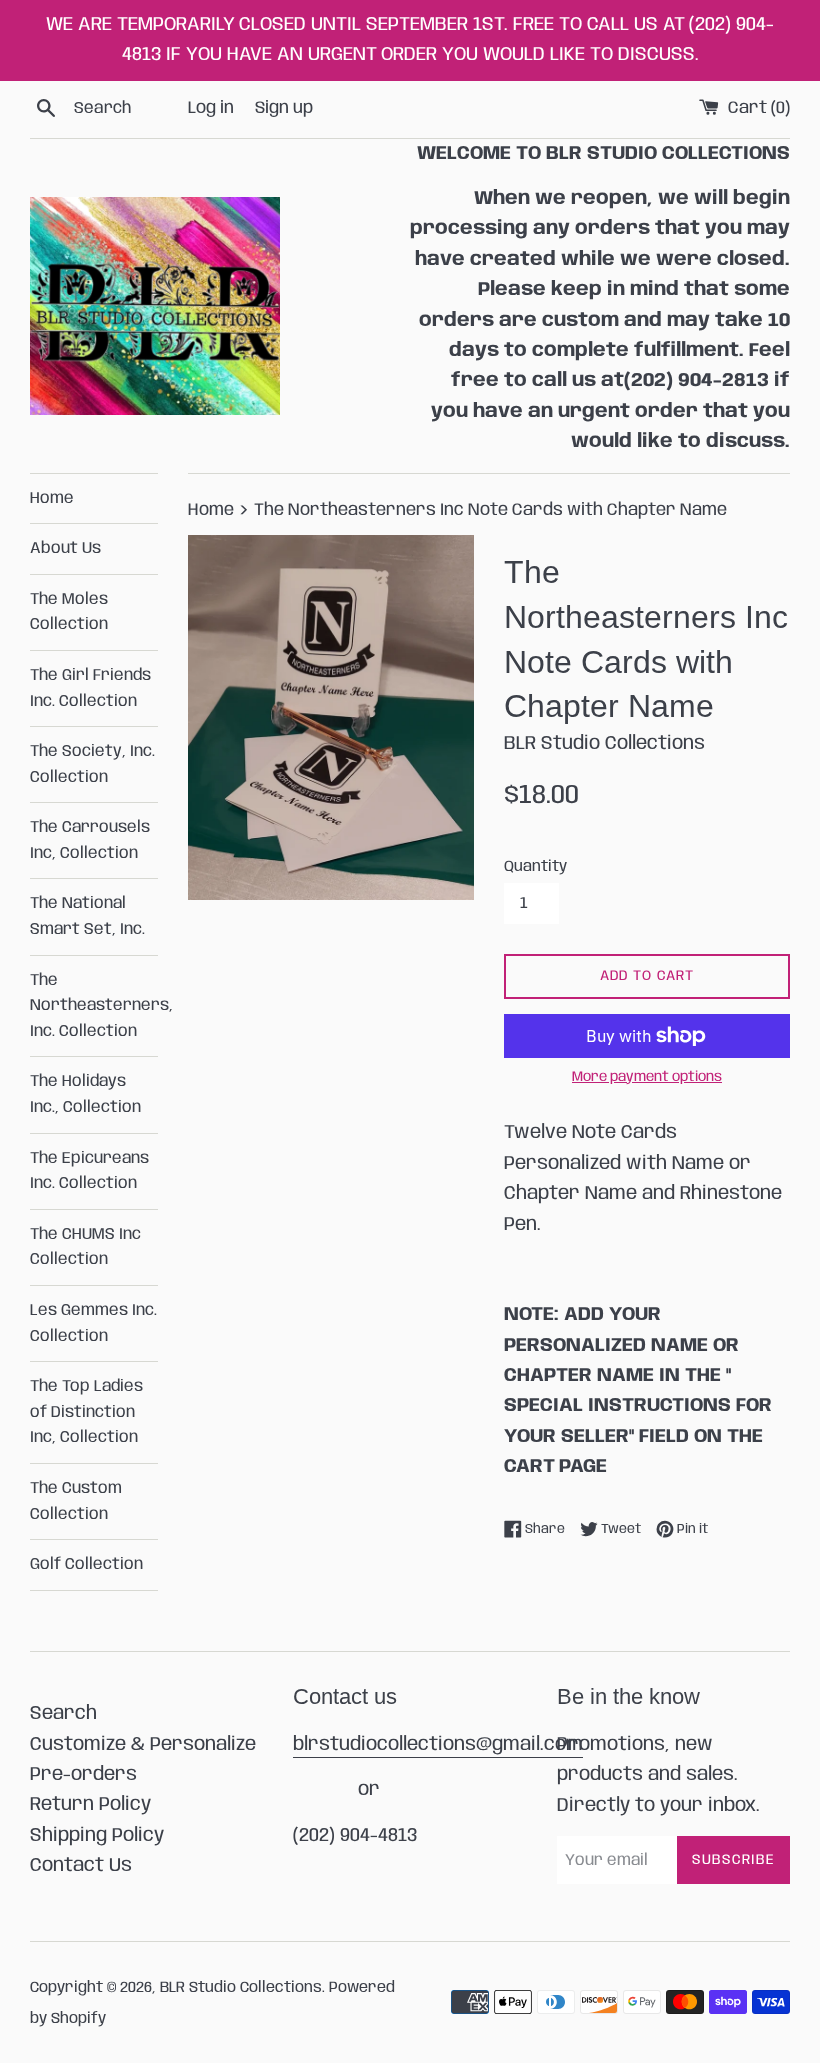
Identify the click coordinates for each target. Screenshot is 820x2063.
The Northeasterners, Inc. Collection (94, 1006)
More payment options (647, 1077)
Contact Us (81, 1866)
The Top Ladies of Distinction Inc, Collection (86, 1412)
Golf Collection (86, 1564)
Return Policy (90, 1805)
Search (63, 1714)
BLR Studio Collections (241, 1988)
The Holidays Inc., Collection (85, 1094)
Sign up (284, 108)
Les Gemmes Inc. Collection (93, 1323)
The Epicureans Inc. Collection (89, 1171)
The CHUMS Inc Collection (85, 1247)
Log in (211, 108)
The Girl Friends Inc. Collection (90, 688)
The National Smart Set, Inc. (87, 916)
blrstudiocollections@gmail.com (438, 1745)
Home (52, 498)
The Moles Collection (69, 612)
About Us (65, 548)
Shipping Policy (97, 1836)
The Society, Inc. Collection (92, 764)
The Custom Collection (76, 1501)
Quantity (535, 867)
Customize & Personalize (143, 1745)
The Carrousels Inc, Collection (90, 840)
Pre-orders (83, 1775)
